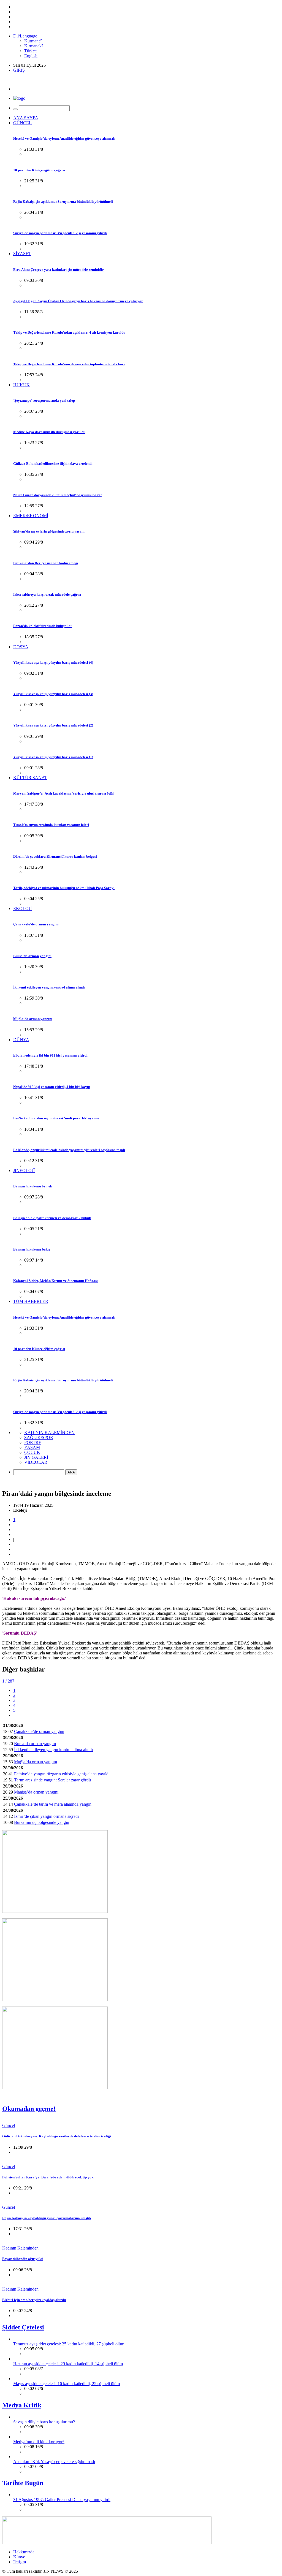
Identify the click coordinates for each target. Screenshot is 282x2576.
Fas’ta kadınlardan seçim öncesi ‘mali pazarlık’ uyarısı (56, 1118)
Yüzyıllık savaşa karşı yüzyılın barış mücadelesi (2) (53, 725)
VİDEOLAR (36, 1462)
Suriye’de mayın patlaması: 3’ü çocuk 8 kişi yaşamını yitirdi (60, 233)
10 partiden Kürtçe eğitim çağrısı (39, 170)
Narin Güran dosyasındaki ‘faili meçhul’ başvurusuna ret (57, 495)
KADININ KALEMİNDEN (49, 1433)
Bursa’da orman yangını (32, 956)
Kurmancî (33, 41)
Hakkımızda (24, 2552)
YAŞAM (32, 1447)
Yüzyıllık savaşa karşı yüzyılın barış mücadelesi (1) (53, 757)
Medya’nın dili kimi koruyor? (39, 2442)
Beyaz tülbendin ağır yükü (23, 2259)
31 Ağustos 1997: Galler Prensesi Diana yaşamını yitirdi (62, 2500)
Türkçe (30, 51)
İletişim (20, 2562)
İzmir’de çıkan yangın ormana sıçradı (46, 1816)
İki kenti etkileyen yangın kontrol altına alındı (49, 987)
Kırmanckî (33, 46)
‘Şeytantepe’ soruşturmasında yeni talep (44, 400)
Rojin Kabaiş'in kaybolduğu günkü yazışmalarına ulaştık (47, 2218)
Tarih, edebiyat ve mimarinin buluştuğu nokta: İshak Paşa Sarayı (64, 888)
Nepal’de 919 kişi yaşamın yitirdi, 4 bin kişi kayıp (52, 1087)
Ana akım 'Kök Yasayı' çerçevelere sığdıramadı (54, 2462)
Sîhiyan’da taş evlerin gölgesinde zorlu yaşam (49, 531)
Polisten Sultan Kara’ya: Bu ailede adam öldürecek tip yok (48, 2177)
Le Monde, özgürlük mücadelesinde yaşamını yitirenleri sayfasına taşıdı (69, 1150)
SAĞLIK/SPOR (39, 1437)
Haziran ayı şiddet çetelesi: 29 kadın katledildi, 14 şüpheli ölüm (68, 2364)
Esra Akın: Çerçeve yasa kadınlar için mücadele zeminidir (59, 270)
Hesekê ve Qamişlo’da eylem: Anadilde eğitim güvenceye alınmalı (64, 138)
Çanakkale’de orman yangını (36, 924)
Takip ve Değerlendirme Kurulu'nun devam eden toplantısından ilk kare (69, 364)
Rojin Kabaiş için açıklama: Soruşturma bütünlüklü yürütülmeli (63, 202)
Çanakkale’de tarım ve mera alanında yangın (53, 1804)
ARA (71, 1472)
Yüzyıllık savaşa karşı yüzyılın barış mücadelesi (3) (53, 694)
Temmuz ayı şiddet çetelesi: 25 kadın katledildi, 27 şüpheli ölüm (69, 2344)
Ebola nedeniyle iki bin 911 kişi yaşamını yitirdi (50, 1055)
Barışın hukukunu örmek (33, 1186)
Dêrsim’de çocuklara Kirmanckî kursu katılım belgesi (55, 856)
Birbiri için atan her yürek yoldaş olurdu (34, 2300)
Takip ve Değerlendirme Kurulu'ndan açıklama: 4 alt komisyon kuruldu (69, 332)
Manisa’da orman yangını (36, 1792)
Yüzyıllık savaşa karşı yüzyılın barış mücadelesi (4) (53, 662)
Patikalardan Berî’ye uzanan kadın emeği (46, 563)
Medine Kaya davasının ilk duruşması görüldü (49, 432)
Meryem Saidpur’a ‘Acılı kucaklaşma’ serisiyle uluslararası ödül (63, 793)
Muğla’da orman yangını (33, 1019)
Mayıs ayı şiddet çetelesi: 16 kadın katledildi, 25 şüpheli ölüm (67, 2384)
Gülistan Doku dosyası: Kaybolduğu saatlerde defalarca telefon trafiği (57, 2136)
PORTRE (33, 1442)
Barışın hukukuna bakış (32, 1249)
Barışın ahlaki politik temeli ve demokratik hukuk (52, 1218)
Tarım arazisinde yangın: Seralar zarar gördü (52, 1780)
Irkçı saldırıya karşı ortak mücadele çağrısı (47, 594)
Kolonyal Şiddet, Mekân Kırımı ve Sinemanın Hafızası (55, 1281)
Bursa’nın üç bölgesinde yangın (42, 1822)
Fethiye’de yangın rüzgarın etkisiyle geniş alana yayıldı (62, 1774)
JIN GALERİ (36, 1457)
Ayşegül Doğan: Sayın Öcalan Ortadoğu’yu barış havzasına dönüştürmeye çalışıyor (78, 301)
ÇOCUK (32, 1452)
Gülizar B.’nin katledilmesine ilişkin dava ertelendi (53, 464)
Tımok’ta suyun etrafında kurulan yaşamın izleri (51, 825)
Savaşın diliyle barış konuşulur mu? (44, 2422)
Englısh (31, 56)
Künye (19, 2557)
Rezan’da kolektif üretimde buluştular (43, 626)
